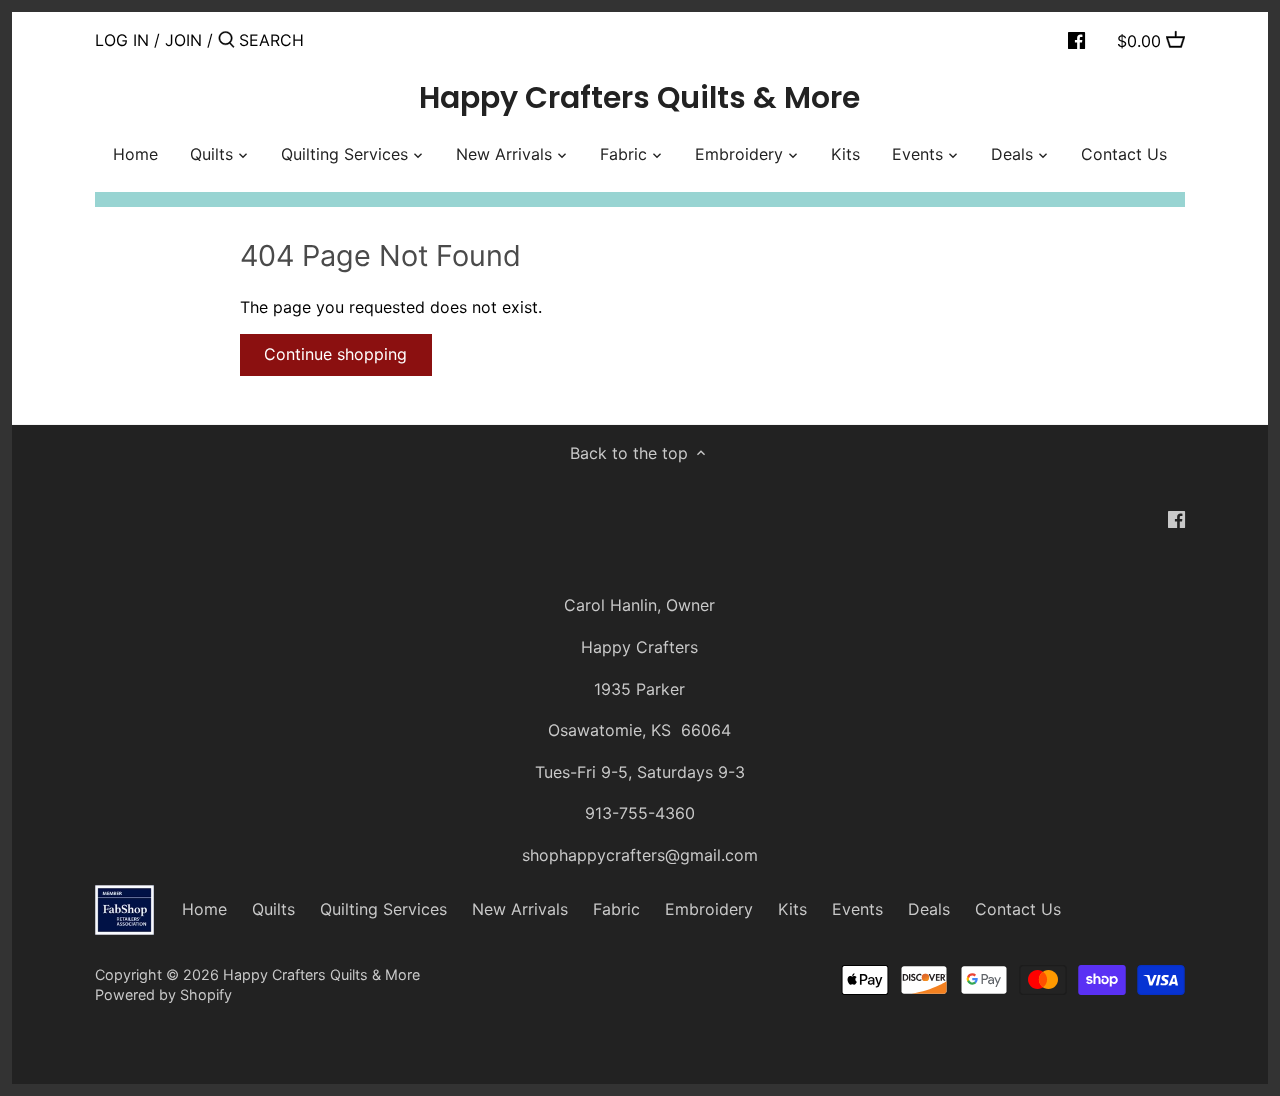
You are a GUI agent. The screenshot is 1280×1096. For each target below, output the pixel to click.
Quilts (273, 909)
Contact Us (1018, 909)
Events (857, 909)
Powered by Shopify (163, 994)
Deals (929, 909)
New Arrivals (520, 909)
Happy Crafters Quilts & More (639, 98)
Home (204, 909)
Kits (792, 909)
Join (183, 40)
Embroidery (709, 909)
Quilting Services (383, 909)
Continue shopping (335, 354)
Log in (122, 40)
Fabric (616, 909)
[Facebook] (1076, 39)
